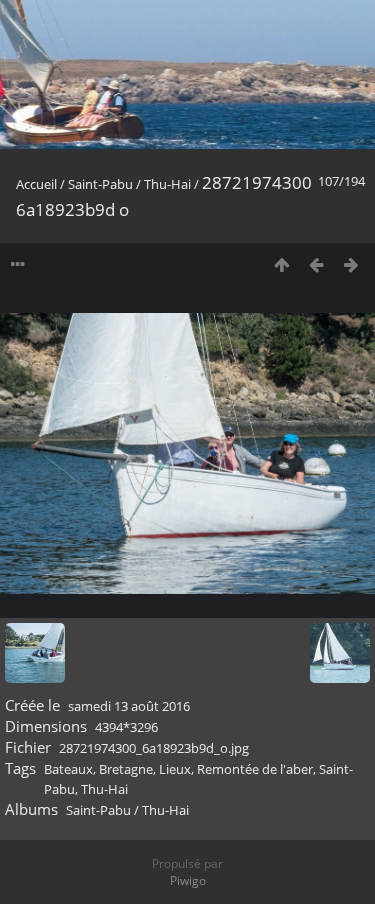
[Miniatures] (281, 264)
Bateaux (68, 769)
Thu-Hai (167, 184)
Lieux (175, 769)
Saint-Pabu (100, 184)
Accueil (36, 184)
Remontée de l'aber (255, 769)
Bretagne (126, 769)
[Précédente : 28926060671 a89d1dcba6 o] (316, 264)
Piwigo (188, 880)
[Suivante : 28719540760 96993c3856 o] (351, 264)
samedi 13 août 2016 (129, 706)
